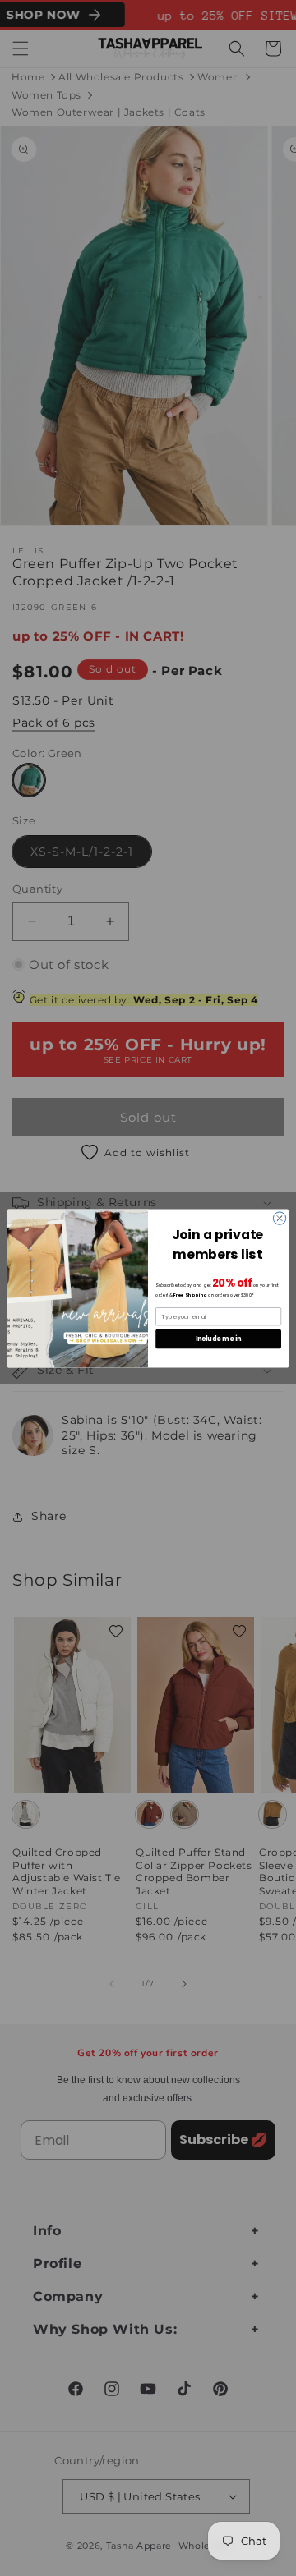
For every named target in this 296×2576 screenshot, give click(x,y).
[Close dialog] (279, 1217)
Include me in (218, 1338)
